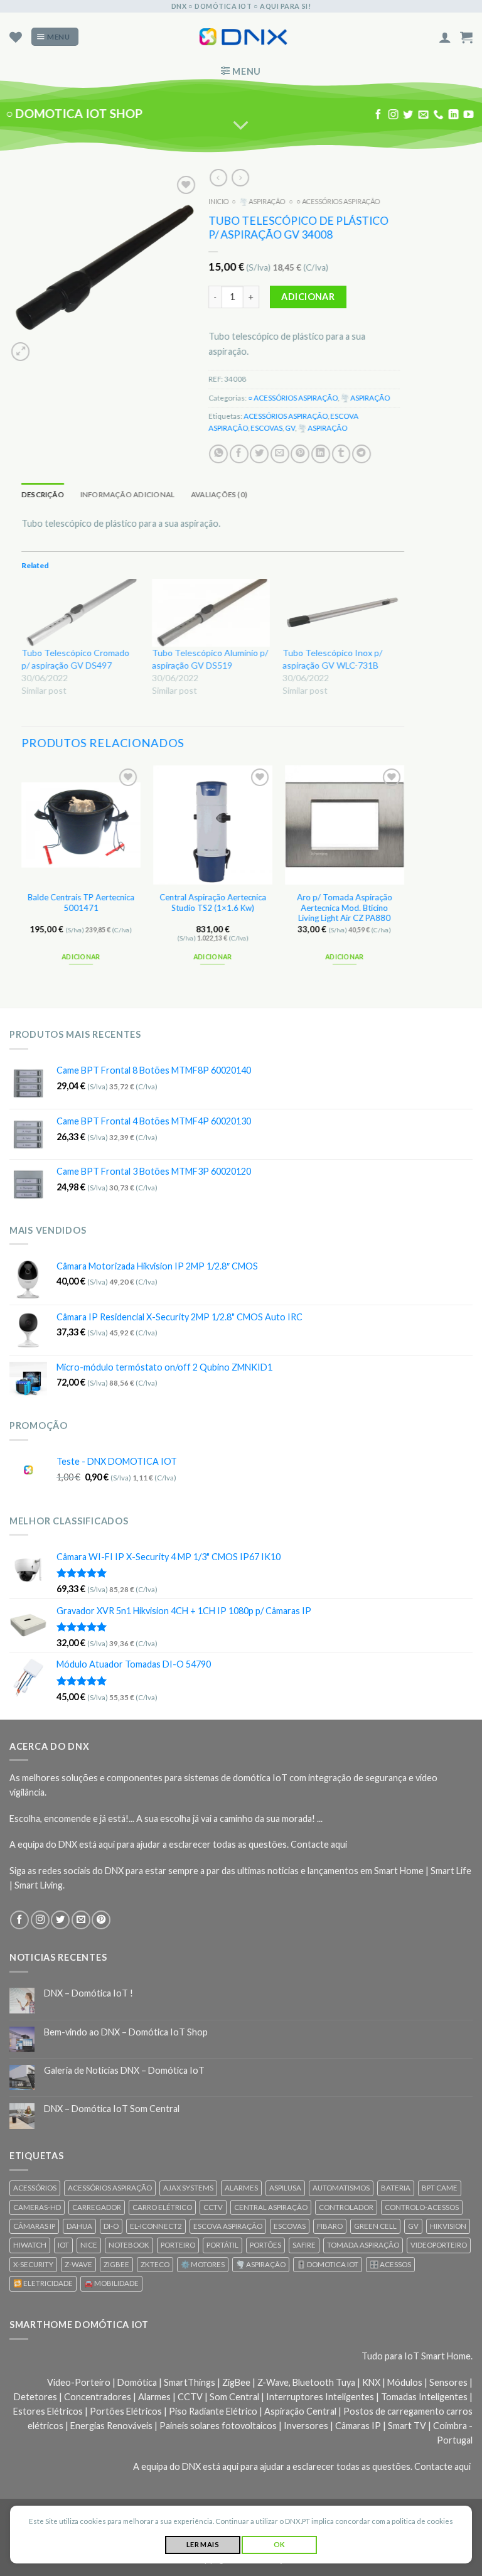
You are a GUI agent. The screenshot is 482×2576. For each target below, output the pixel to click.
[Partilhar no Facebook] (239, 453)
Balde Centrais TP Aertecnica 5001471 (81, 903)
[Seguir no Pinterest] (101, 1920)
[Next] (404, 876)
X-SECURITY (33, 2264)
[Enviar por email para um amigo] (280, 453)
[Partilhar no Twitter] (259, 453)
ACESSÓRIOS (35, 2188)
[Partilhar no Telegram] (361, 453)
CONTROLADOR (346, 2207)
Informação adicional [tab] (128, 494)
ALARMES (241, 2188)
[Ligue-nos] (438, 115)
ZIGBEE (116, 2264)
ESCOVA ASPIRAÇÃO (228, 2226)
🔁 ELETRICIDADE (43, 2283)
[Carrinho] (466, 37)
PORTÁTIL (222, 2245)
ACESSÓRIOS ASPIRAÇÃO (286, 416)
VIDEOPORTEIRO (439, 2245)
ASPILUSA (285, 2188)
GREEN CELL (375, 2226)
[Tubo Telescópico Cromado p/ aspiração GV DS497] (80, 612)
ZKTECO (155, 2264)
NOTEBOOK (129, 2245)
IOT (63, 2245)
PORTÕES (265, 2245)
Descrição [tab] (43, 494)
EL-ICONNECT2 (156, 2226)
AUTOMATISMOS (341, 2188)
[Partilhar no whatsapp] (218, 453)
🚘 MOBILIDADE (111, 2283)
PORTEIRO (178, 2245)
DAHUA (79, 2226)
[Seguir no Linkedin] (453, 115)
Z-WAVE (78, 2264)
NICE (89, 2245)
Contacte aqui (319, 1844)
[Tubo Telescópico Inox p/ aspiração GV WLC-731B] (341, 612)
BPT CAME (440, 2188)
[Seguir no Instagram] (394, 115)
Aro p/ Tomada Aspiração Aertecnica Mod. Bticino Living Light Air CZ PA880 (345, 908)
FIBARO (330, 2226)
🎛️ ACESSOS (390, 2264)
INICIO (218, 201)
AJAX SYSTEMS (188, 2188)
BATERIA (396, 2188)
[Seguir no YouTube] (468, 115)
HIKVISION (448, 2226)
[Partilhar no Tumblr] (341, 453)
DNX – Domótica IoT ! (88, 1993)
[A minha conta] (445, 37)
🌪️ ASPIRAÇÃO (262, 201)
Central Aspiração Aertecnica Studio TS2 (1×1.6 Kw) (213, 903)
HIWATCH (30, 2245)
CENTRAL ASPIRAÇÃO (271, 2207)
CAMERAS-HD (37, 2207)
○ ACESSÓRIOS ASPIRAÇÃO (338, 201)
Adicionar (308, 297)
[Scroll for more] (241, 126)
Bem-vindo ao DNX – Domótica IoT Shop (126, 2032)
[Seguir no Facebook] (378, 115)
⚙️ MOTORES (203, 2264)
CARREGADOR (97, 2207)
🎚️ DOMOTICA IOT (328, 2264)
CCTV (213, 2207)
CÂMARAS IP (34, 2226)
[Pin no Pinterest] (300, 453)
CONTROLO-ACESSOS (422, 2207)
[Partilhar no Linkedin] (321, 453)
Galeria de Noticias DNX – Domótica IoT (124, 2070)
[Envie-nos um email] (423, 115)
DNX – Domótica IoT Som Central (112, 2109)
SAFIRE (304, 2245)
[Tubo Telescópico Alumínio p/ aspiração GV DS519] (211, 612)
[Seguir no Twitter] (408, 115)
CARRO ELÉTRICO (162, 2207)
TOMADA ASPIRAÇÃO (363, 2245)
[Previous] (22, 876)
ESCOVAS (266, 427)
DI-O (111, 2226)
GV (290, 427)
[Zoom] (20, 351)
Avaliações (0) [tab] (219, 494)
